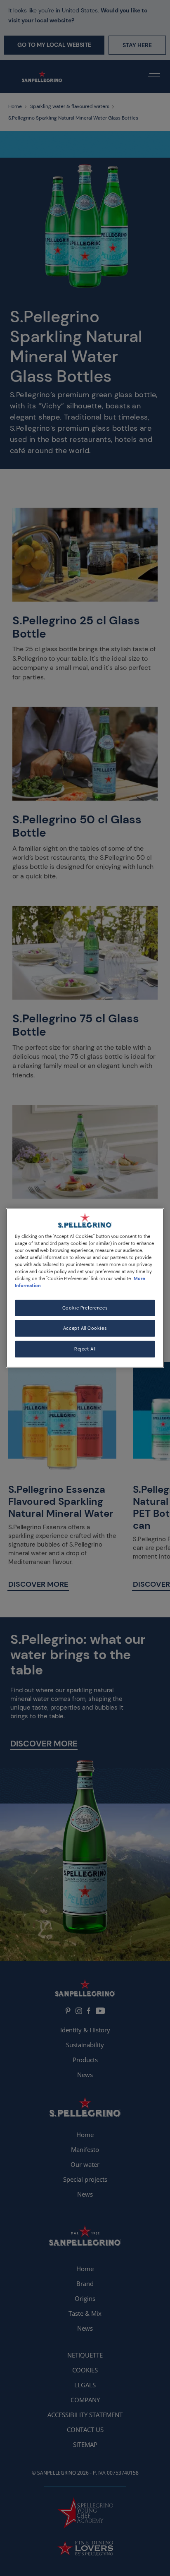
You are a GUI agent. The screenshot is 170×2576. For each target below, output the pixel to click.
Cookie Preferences (85, 1308)
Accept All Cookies (85, 1328)
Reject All (85, 1349)
